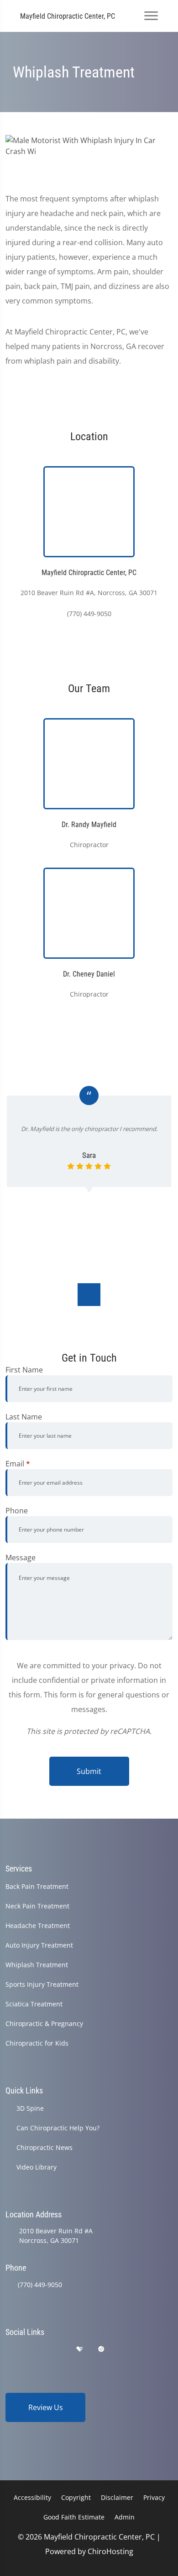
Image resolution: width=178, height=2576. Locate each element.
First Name (24, 1370)
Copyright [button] (76, 2497)
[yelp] (57, 2349)
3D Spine (30, 2108)
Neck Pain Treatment (37, 1906)
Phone (17, 1511)
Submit (89, 1771)
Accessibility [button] (32, 2497)
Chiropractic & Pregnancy (44, 2023)
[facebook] (33, 2349)
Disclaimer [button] (117, 2497)
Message (21, 1558)
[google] (10, 2349)
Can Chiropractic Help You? (58, 2128)
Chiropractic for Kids (37, 2043)
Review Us (46, 2407)
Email (18, 1464)
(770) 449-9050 (40, 2285)
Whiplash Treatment (37, 1965)
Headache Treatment (38, 1926)
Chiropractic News (44, 2147)
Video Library (37, 2167)
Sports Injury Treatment (42, 1984)
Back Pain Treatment (37, 1886)
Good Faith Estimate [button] (74, 2517)
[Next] (89, 1295)
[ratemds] (101, 2349)
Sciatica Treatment (34, 2004)
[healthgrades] (79, 2349)
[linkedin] (124, 2349)
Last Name (24, 1417)
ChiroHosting (110, 2551)
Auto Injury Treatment (39, 1945)
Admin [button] (125, 2517)
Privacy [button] (154, 2497)
